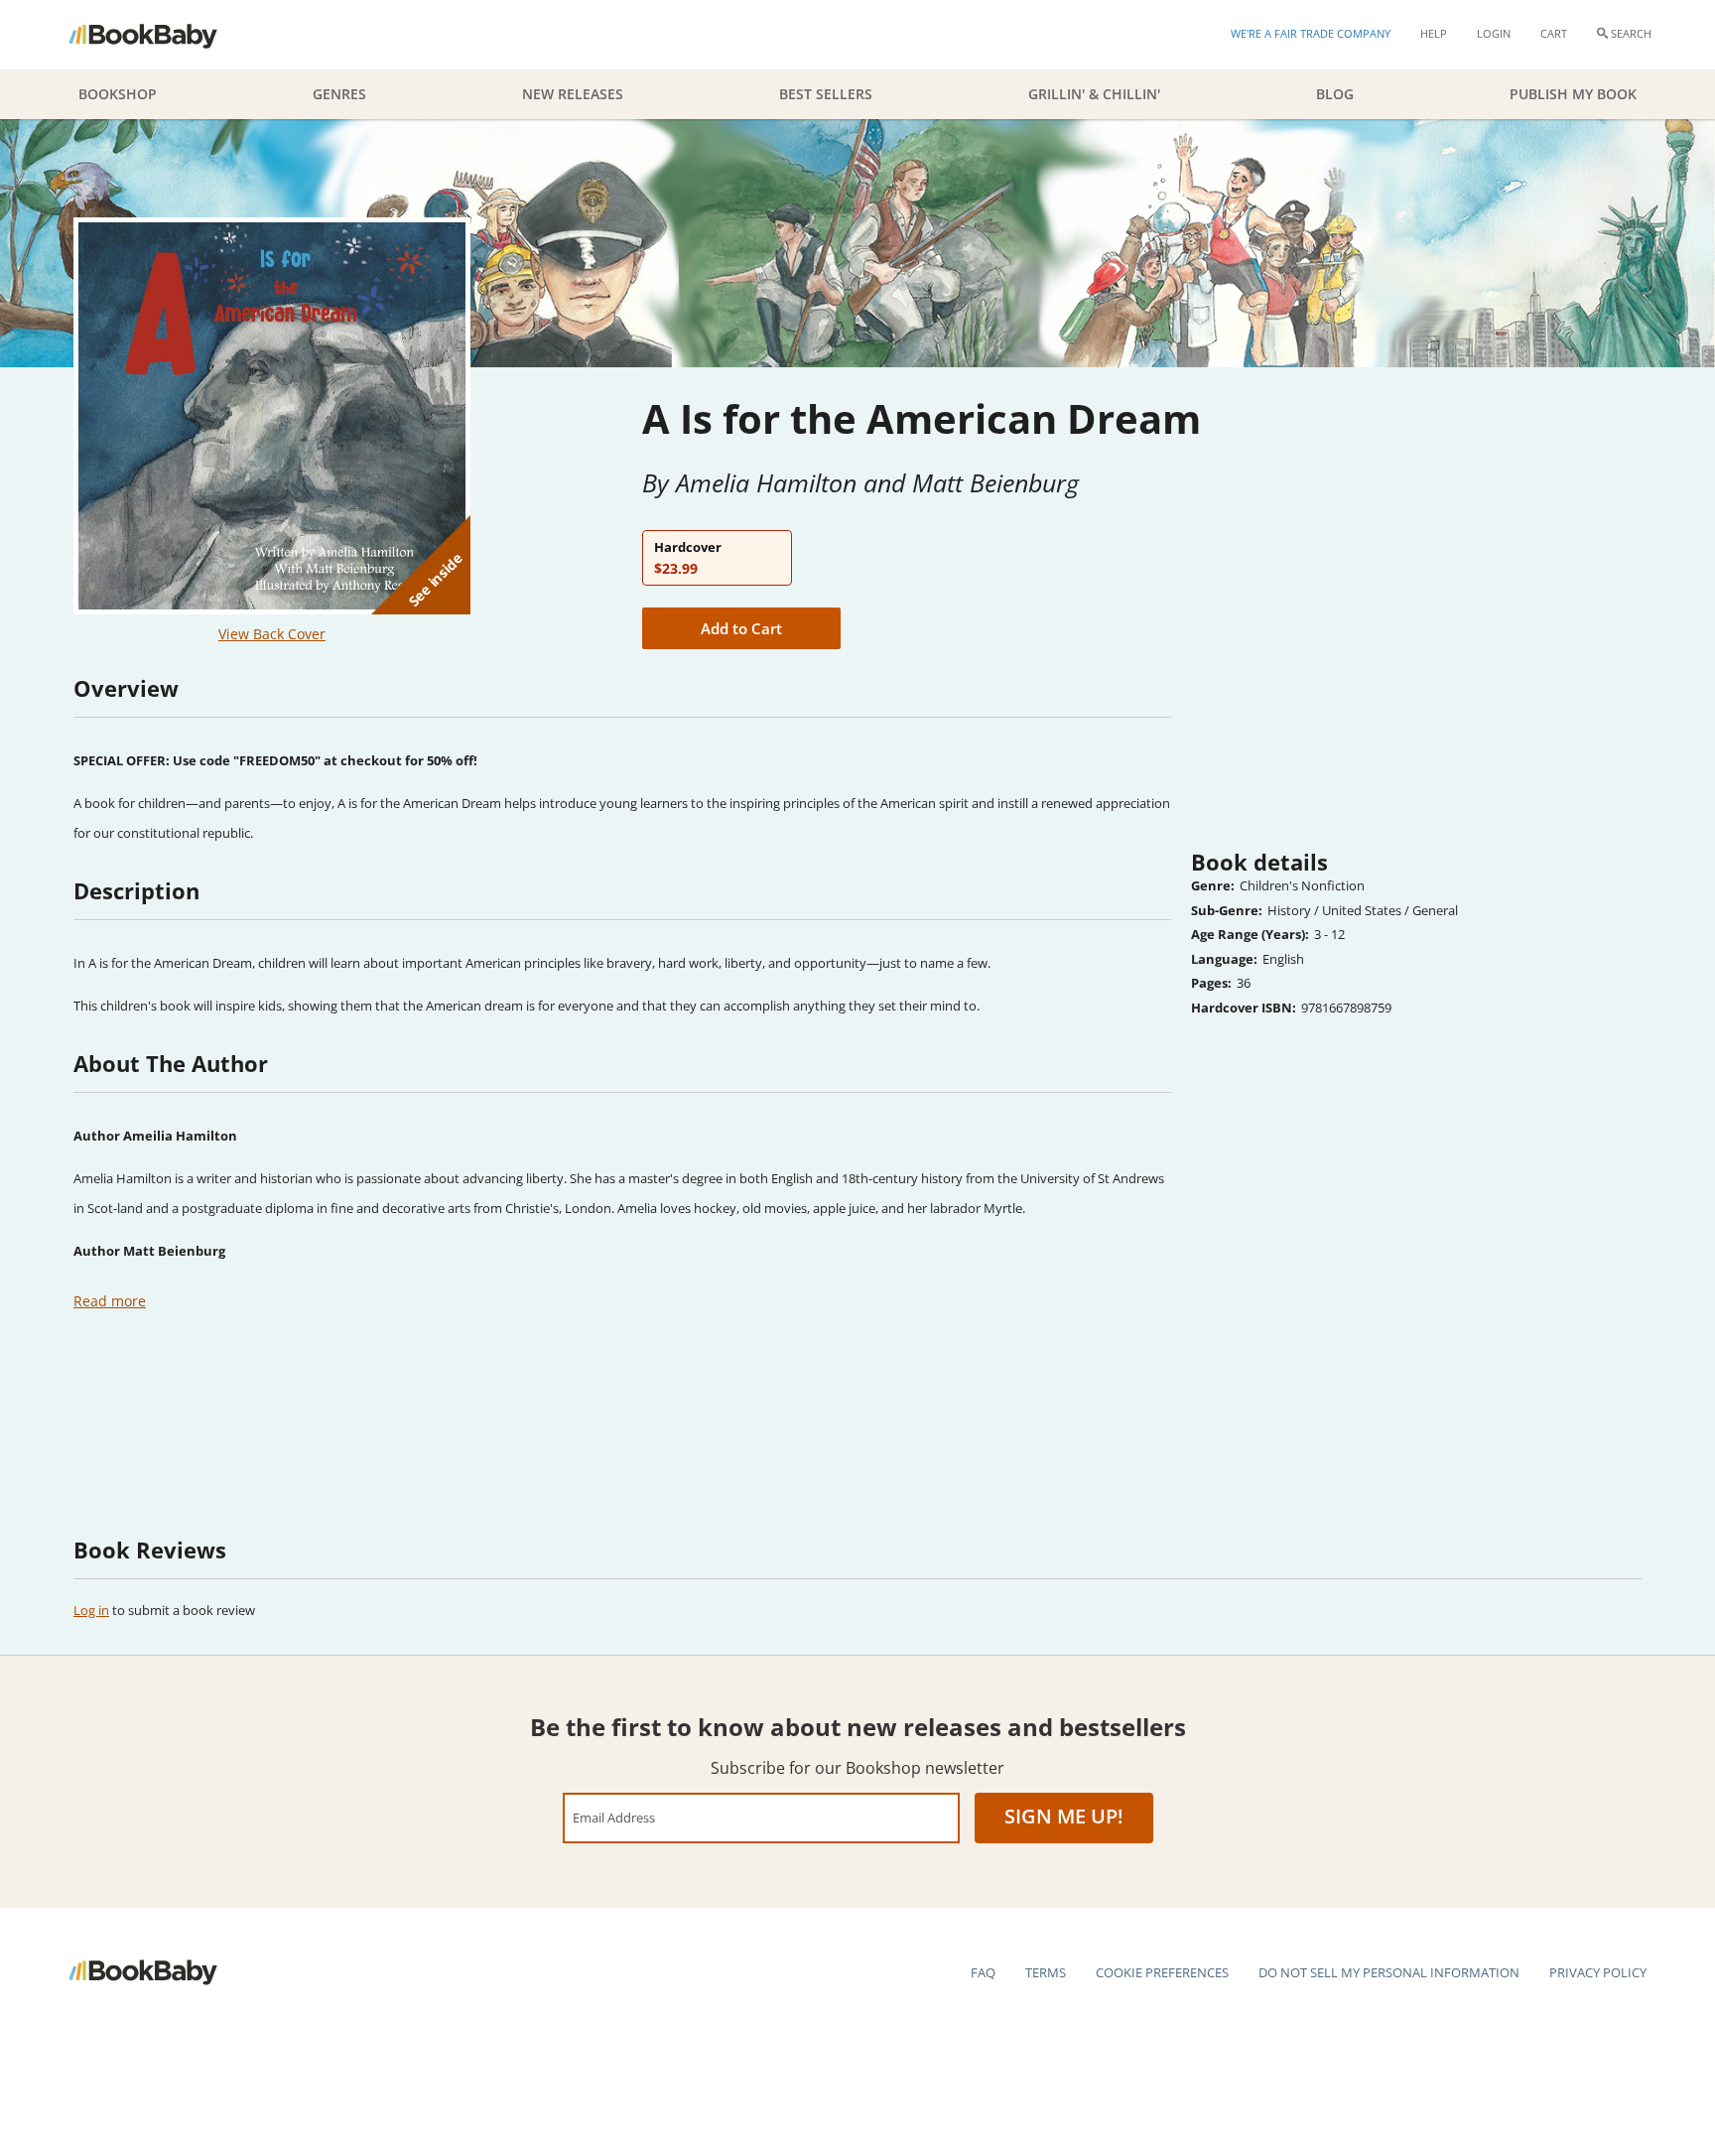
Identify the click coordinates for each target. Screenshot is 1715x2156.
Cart (1554, 33)
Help (1434, 33)
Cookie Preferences (1162, 1972)
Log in (91, 1610)
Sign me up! (1064, 1816)
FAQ (983, 1972)
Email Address (614, 1817)
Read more (110, 1301)
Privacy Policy (1598, 1972)
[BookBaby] (160, 35)
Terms (1046, 1972)
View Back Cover (272, 634)
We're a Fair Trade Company (1311, 33)
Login (1494, 33)
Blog (1335, 94)
